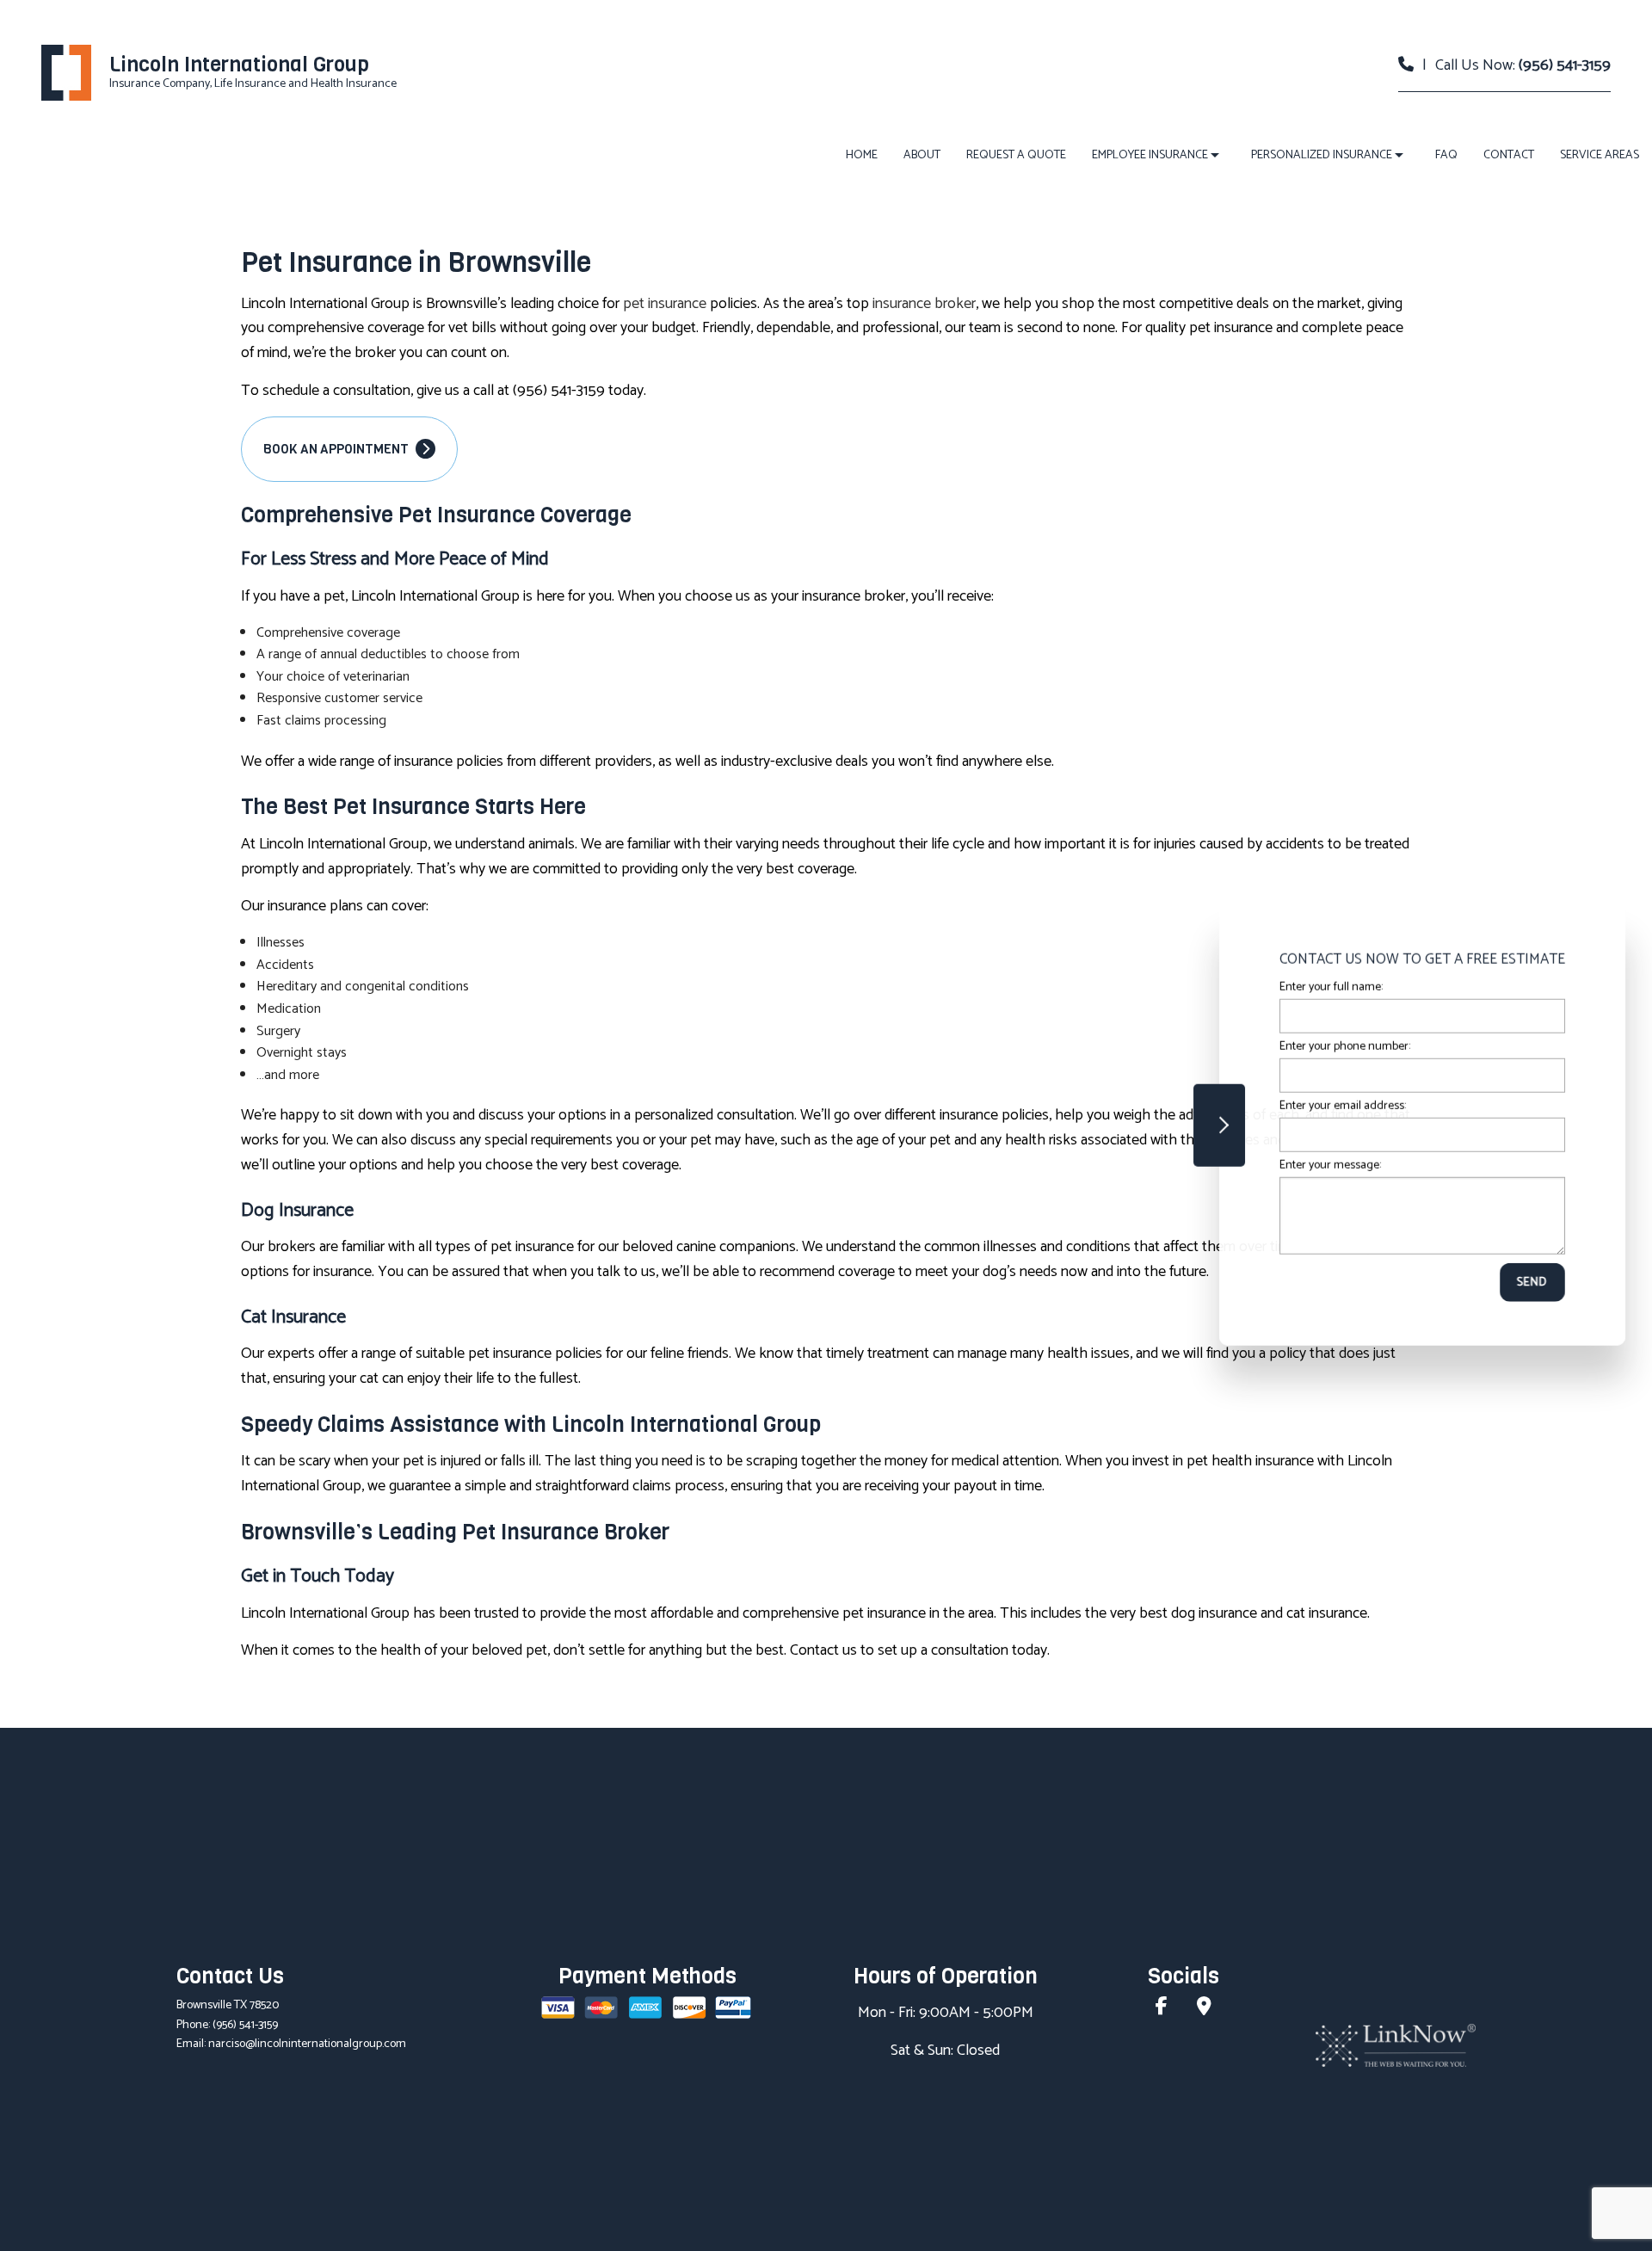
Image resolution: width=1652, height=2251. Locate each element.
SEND (1526, 1283)
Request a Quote (1016, 155)
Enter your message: (1324, 1166)
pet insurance (665, 304)
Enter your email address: (1337, 1106)
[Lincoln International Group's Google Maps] (1204, 2009)
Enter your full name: (1325, 987)
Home (862, 155)
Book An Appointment (337, 449)
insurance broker (924, 304)
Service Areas (1600, 155)
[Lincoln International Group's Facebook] (1162, 2009)
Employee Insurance (1150, 155)
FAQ (1446, 155)
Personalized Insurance (1322, 155)
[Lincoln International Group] (66, 73)
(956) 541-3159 (1565, 65)
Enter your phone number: (1339, 1047)
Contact (1509, 155)
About (922, 155)
